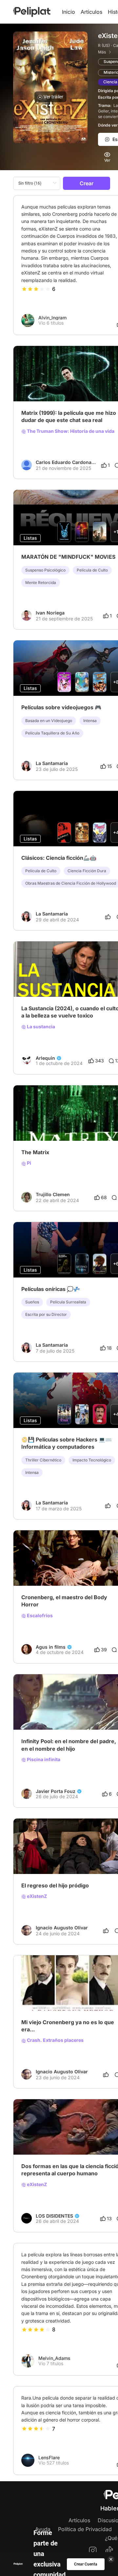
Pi (29, 1163)
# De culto (72, 1857)
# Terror (102, 980)
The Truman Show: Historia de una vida (70, 431)
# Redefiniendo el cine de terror (55, 980)
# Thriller (31, 1857)
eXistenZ (36, 1896)
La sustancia (40, 1027)
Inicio (69, 12)
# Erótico (31, 1713)
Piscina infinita (43, 1760)
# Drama (99, 1994)
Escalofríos (39, 1616)
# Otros (51, 1857)
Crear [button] (87, 183)
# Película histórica (41, 1994)
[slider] (36, 289)
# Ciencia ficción (61, 1713)
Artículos (91, 12)
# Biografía (76, 1994)
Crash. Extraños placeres (55, 2040)
